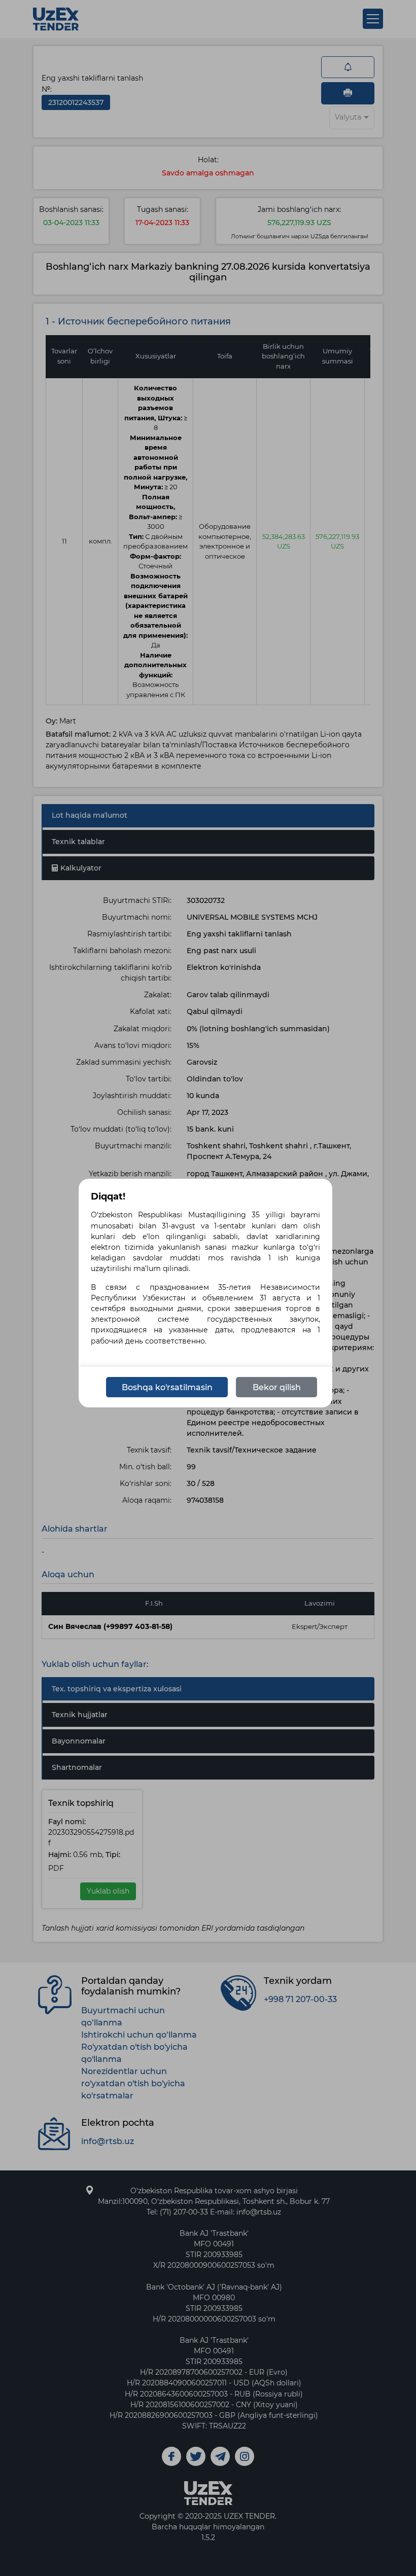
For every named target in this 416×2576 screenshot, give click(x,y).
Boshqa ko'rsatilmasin (167, 1387)
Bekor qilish (277, 1387)
